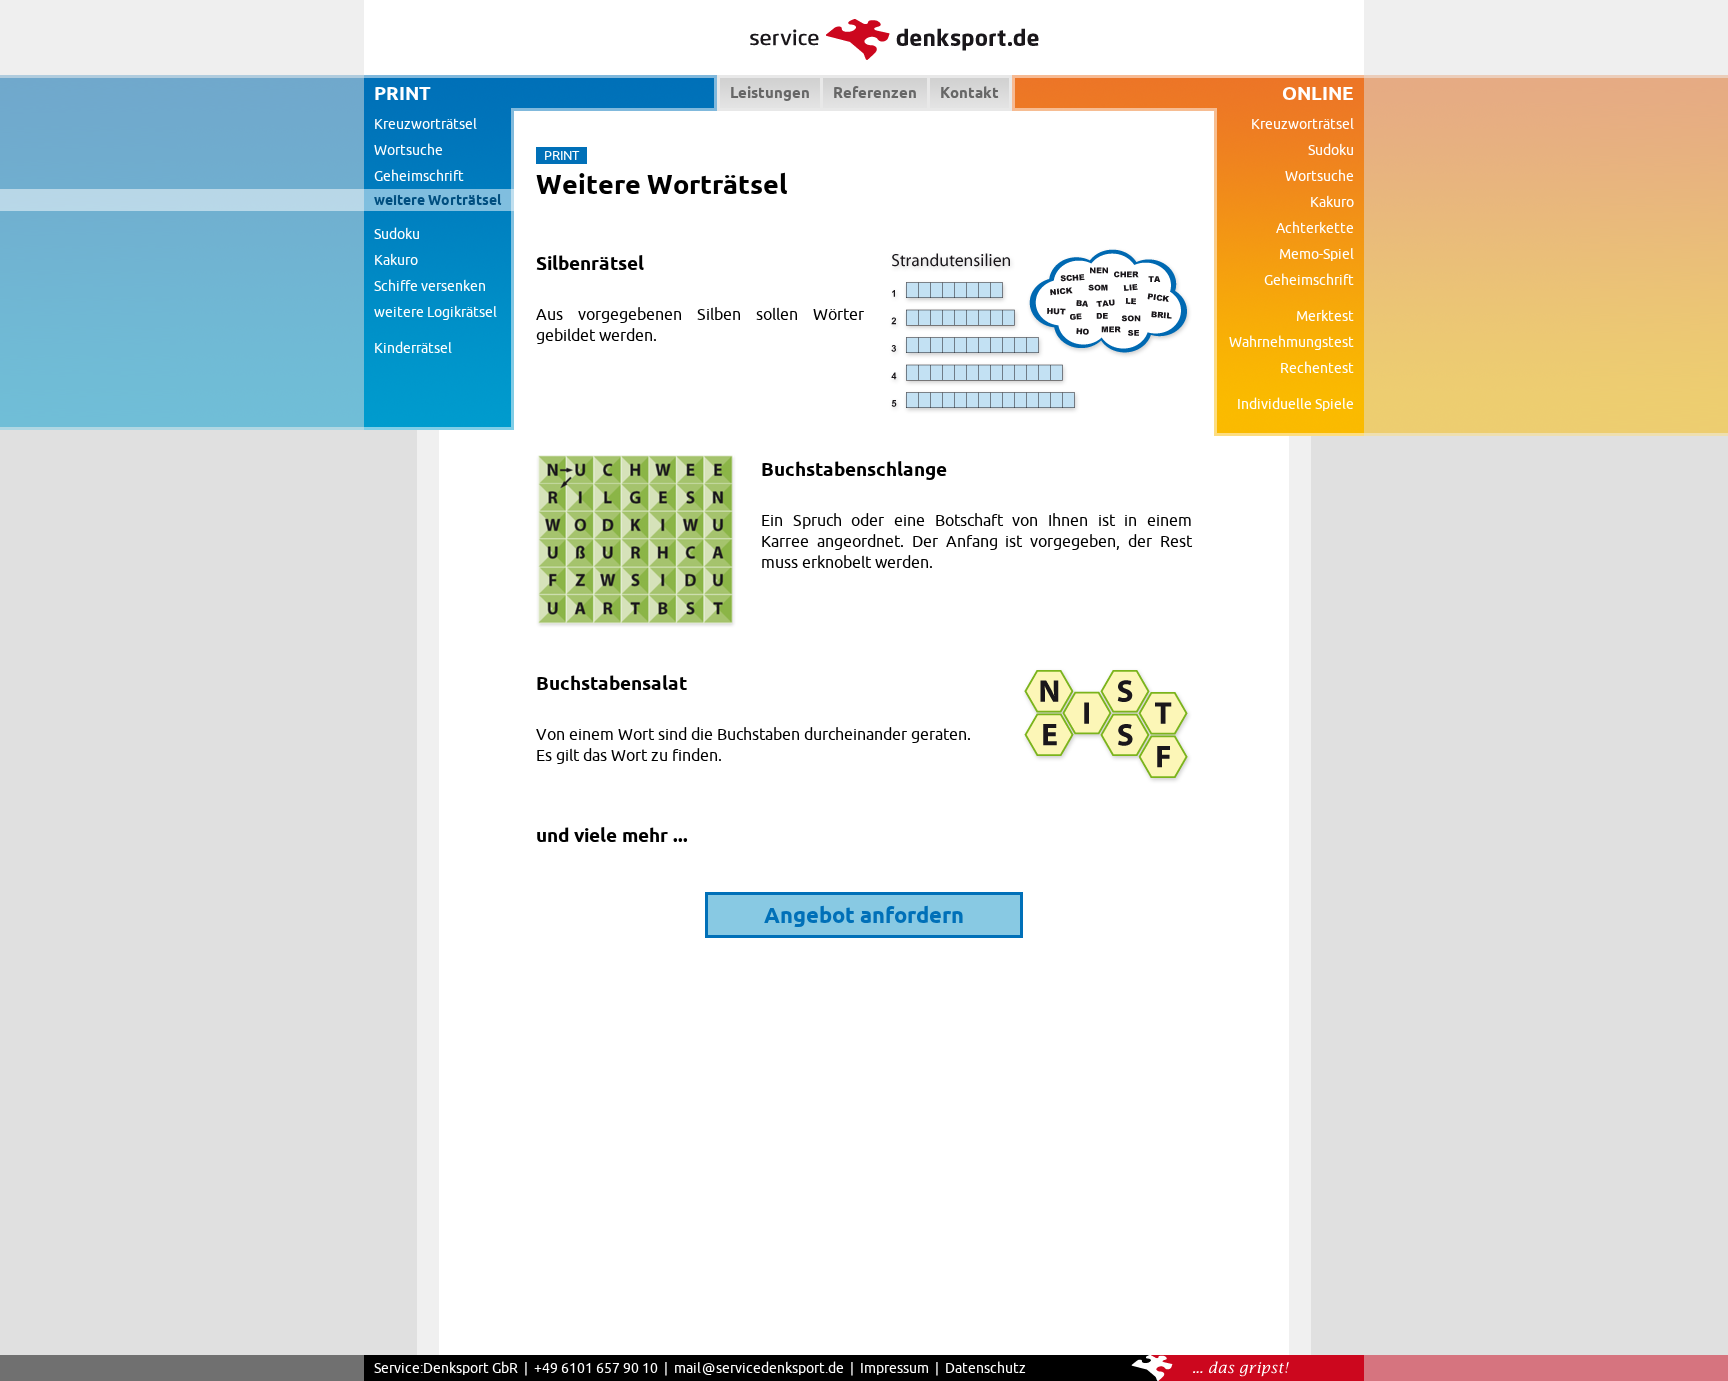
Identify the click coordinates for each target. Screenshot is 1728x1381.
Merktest (1325, 316)
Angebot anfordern (864, 914)
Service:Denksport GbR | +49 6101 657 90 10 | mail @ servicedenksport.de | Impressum (651, 1368)
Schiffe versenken (430, 286)
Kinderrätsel (413, 348)
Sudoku (397, 234)
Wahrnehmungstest (1291, 342)
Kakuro (396, 260)
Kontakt (969, 92)
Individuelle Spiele (1295, 404)
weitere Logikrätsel (435, 312)
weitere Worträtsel (437, 200)
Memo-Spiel (1316, 254)
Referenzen (875, 92)
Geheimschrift (419, 176)
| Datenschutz (977, 1368)
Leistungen (770, 92)
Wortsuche (408, 150)
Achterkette (1315, 228)
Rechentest (1317, 368)
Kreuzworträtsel (425, 124)
